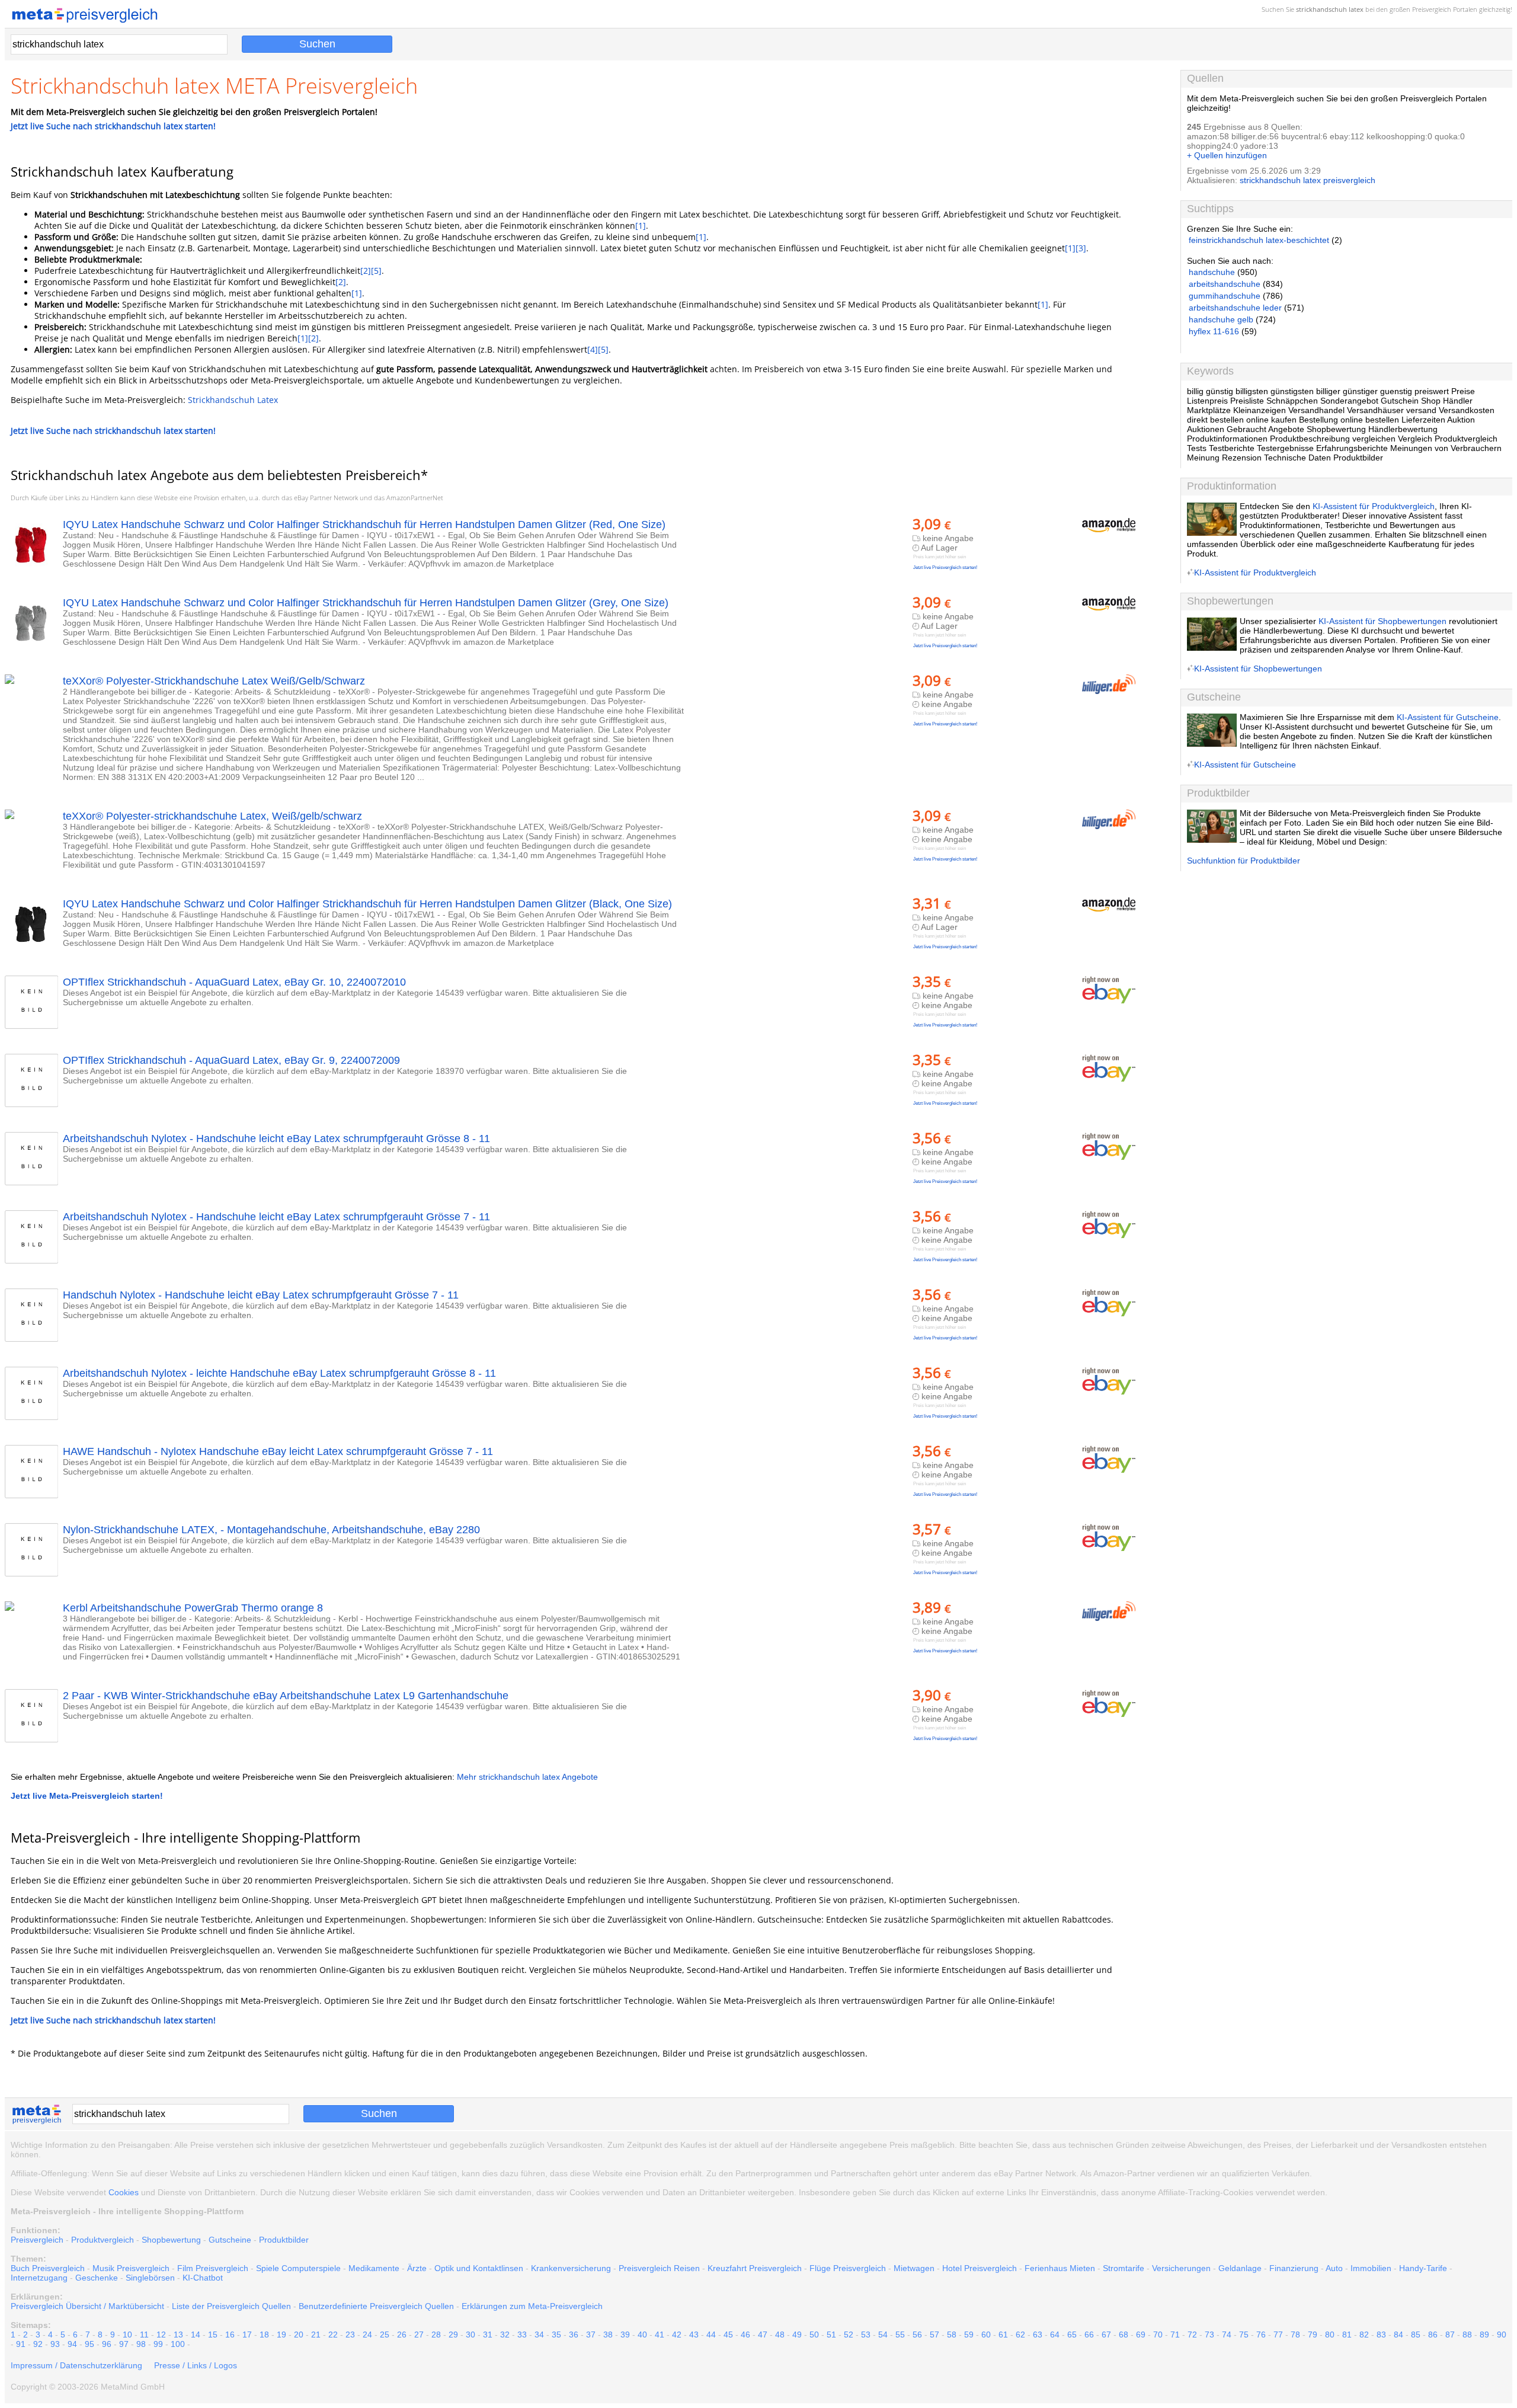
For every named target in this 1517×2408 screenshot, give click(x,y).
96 (107, 2344)
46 (745, 2335)
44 (711, 2335)
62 (1020, 2335)
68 (1124, 2335)
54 (883, 2335)
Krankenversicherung (571, 2268)
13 (178, 2335)
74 (1227, 2335)
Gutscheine (230, 2240)
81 (1347, 2335)
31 (488, 2335)
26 (402, 2335)
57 (934, 2335)
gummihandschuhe (1225, 296)
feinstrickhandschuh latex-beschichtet (1259, 240)
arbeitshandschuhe (1225, 284)
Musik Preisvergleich (131, 2268)
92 (38, 2344)
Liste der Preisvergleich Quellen (231, 2306)
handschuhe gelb (1221, 319)
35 (556, 2335)
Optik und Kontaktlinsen (479, 2268)
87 (1450, 2335)
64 (1055, 2335)
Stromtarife (1124, 2268)
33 (522, 2335)
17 (247, 2335)
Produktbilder (284, 2240)
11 (144, 2335)
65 (1072, 2335)
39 (625, 2335)
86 (1433, 2335)
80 (1330, 2335)
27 (419, 2335)
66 (1089, 2335)
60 (986, 2335)
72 (1192, 2335)
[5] (376, 271)
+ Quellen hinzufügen (1227, 155)
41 (660, 2335)
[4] (593, 349)
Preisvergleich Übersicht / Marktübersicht (87, 2306)
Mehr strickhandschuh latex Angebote (527, 1777)
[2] (366, 271)
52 (849, 2335)
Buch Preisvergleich (48, 2268)
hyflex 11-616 (1214, 331)
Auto (1334, 2268)
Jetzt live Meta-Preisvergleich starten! (87, 1796)
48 (780, 2335)
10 (127, 2335)
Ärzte (417, 2268)
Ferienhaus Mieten (1060, 2268)
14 (196, 2335)
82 (1364, 2335)
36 (574, 2335)
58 (952, 2335)
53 (866, 2335)
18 (264, 2335)
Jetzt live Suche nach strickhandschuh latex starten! (113, 126)
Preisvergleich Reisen (659, 2268)
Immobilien (1371, 2268)
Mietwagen (914, 2268)
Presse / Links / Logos (196, 2365)
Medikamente (374, 2268)
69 (1141, 2335)
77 (1278, 2335)
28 (436, 2335)
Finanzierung (1294, 2268)
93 (55, 2344)
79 (1313, 2335)
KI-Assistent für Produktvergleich (1374, 506)
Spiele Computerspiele (298, 2268)
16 (230, 2335)
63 (1038, 2335)
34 (539, 2335)
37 (591, 2335)
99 (158, 2344)
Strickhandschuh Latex (233, 400)
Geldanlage (1240, 2268)
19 (281, 2335)
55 (900, 2335)
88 (1467, 2335)
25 (385, 2335)
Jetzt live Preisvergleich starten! (945, 567)
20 (299, 2335)
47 (763, 2335)
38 (608, 2335)
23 (350, 2335)
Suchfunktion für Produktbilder (1244, 861)
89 (1484, 2335)
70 (1158, 2335)
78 (1295, 2335)
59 (969, 2335)
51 (831, 2335)
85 (1416, 2335)
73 (1209, 2335)
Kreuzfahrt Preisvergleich (755, 2268)
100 (178, 2344)
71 (1175, 2335)
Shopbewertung (171, 2240)
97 (124, 2344)
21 (316, 2335)
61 (1003, 2335)
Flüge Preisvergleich (848, 2268)
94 (72, 2344)
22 (333, 2335)
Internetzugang (39, 2278)
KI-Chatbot (203, 2278)
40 (642, 2335)
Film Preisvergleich (213, 2268)
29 (453, 2335)
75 (1244, 2335)
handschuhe (1212, 272)
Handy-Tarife (1423, 2268)
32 (505, 2335)
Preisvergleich (1432, 9)
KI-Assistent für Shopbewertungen (1382, 621)
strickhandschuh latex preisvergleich (1308, 180)
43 (694, 2335)
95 (89, 2344)
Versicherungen (1181, 2268)
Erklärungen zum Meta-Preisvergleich (532, 2306)
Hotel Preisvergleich (980, 2268)
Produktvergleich (103, 2240)
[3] (1081, 248)
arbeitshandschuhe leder (1235, 308)
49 (797, 2335)
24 (367, 2335)
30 (471, 2335)
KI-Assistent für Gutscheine (1448, 717)
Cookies (124, 2192)
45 (728, 2335)
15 (213, 2335)
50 (814, 2335)
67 (1106, 2335)
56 (917, 2335)
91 (21, 2344)
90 (1502, 2335)
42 (677, 2335)
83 (1381, 2335)
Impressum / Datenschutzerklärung (76, 2365)
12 (161, 2335)
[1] (641, 226)
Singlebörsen (150, 2278)
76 (1261, 2335)
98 (141, 2344)
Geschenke (97, 2278)
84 (1398, 2335)
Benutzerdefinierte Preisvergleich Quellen (376, 2306)
